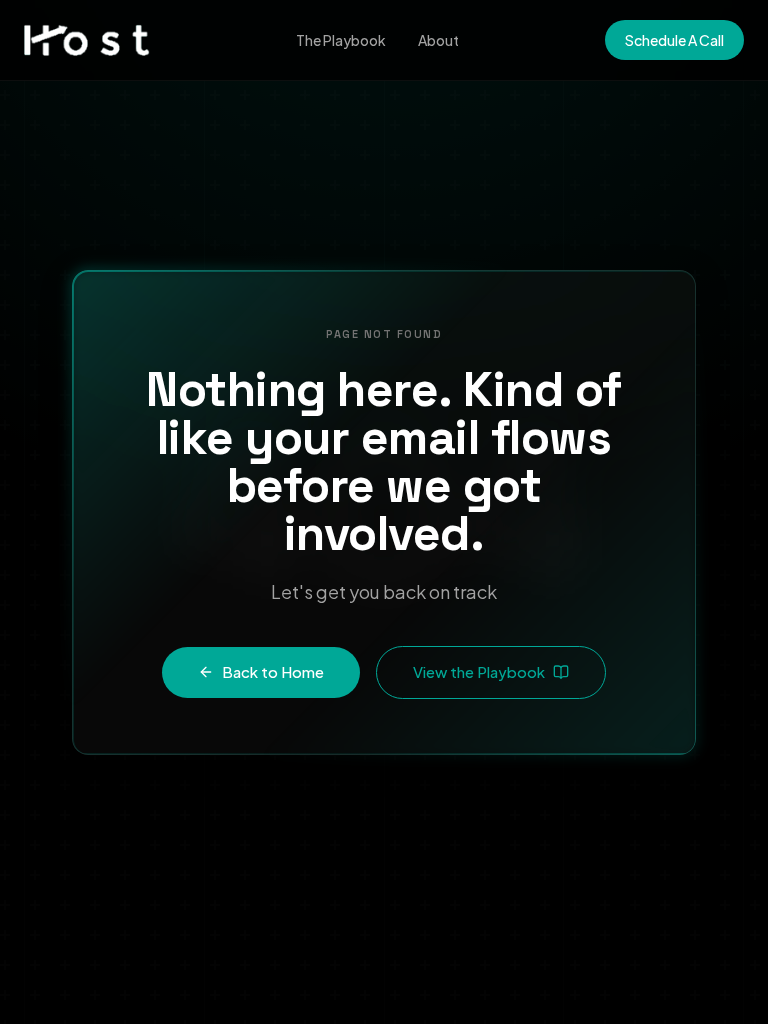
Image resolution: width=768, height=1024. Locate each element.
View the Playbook (479, 671)
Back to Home (273, 671)
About (438, 40)
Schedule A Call (674, 40)
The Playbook (341, 40)
